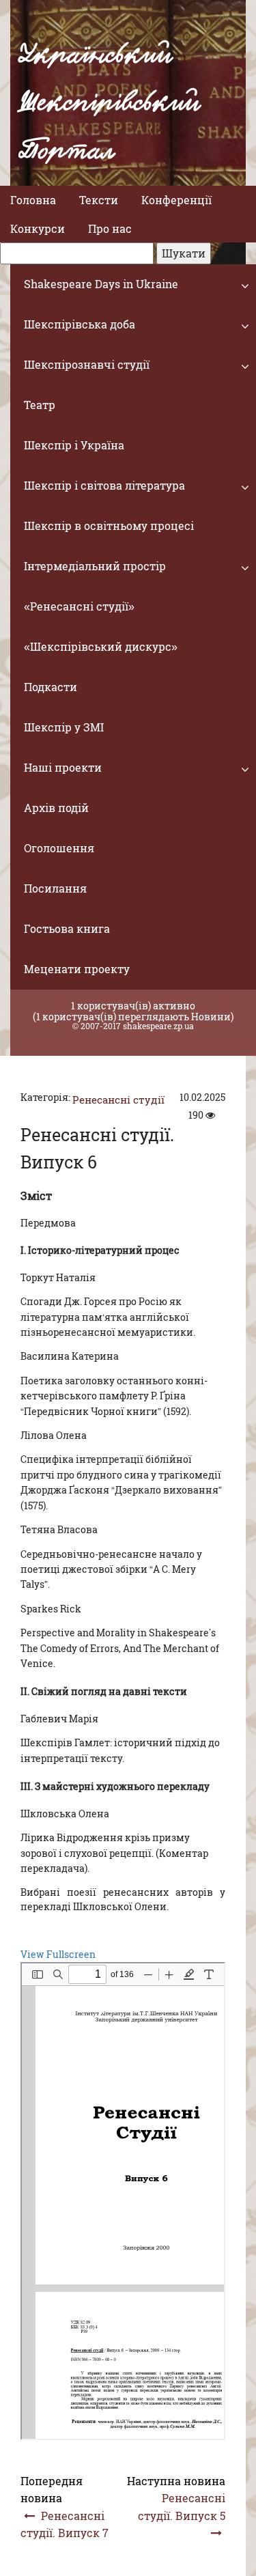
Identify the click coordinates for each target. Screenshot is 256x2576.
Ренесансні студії (118, 1100)
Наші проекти (63, 767)
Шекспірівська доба (80, 324)
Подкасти (51, 687)
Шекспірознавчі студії (87, 364)
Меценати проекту (77, 969)
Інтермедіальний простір (95, 566)
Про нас (110, 228)
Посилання (55, 888)
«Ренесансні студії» (79, 606)
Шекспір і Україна (74, 445)
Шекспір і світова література (104, 485)
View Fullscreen (58, 1954)
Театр (40, 405)
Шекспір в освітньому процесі (109, 526)
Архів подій (56, 808)
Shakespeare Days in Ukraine (101, 284)
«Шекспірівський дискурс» (101, 646)
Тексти (99, 200)
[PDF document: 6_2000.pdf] (123, 2201)
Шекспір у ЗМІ (64, 727)
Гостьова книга (67, 928)
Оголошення (59, 848)
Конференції (176, 200)
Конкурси (38, 228)
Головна (33, 200)
